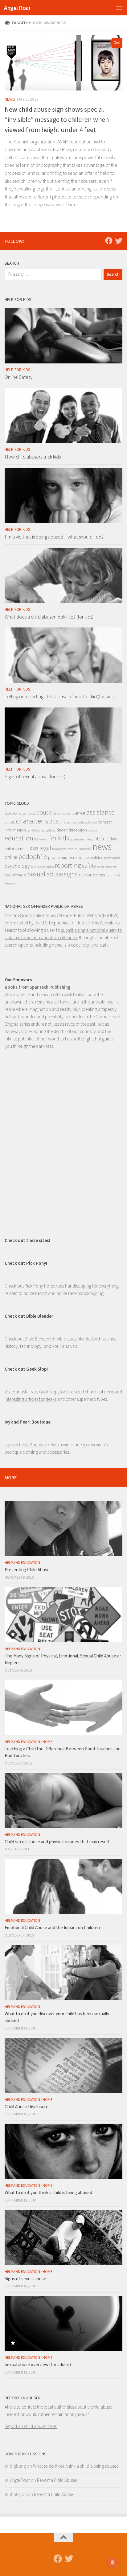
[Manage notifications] (113, 2562)
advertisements (63, 813)
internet (102, 839)
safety (89, 866)
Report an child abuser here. (31, 2426)
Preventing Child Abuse (27, 1570)
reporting (68, 865)
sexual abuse (45, 874)
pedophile (33, 856)
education (19, 838)
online (11, 857)
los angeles (59, 849)
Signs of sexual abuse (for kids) (35, 776)
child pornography (72, 822)
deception (78, 830)
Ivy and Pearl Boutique (26, 1445)
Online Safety (18, 377)
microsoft (85, 849)
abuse (44, 812)
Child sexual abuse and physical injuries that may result (57, 1842)
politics (96, 857)
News (10, 99)
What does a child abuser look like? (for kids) (49, 617)
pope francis (112, 858)
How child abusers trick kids (33, 457)
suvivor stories (92, 875)
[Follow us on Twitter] (119, 241)
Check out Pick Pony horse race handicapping (48, 1286)
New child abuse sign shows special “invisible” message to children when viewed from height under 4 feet (57, 119)
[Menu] (119, 8)
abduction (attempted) (20, 813)
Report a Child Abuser (57, 2480)
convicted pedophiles (41, 830)
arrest (80, 813)
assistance (100, 812)
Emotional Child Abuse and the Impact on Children (52, 1927)
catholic (10, 822)
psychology (17, 866)
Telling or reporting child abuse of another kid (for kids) (60, 696)
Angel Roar (17, 8)
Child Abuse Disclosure (27, 2107)
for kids (59, 838)
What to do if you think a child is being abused (48, 2192)
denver (93, 830)
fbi (36, 839)
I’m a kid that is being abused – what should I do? (54, 537)
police (83, 857)
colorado (91, 822)
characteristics (37, 821)
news (102, 847)
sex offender (16, 875)
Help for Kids (17, 370)
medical (73, 849)
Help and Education (22, 1562)
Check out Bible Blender (27, 1339)
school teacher (107, 867)
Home (47, 1742)
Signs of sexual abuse (25, 2279)
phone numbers (62, 857)
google (74, 839)
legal (45, 848)
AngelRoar (20, 2480)
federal (44, 839)
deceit (62, 830)
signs (71, 874)
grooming (86, 839)
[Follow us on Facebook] (109, 241)
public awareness (42, 867)
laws (34, 848)
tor (108, 875)
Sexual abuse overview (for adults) (38, 2364)
